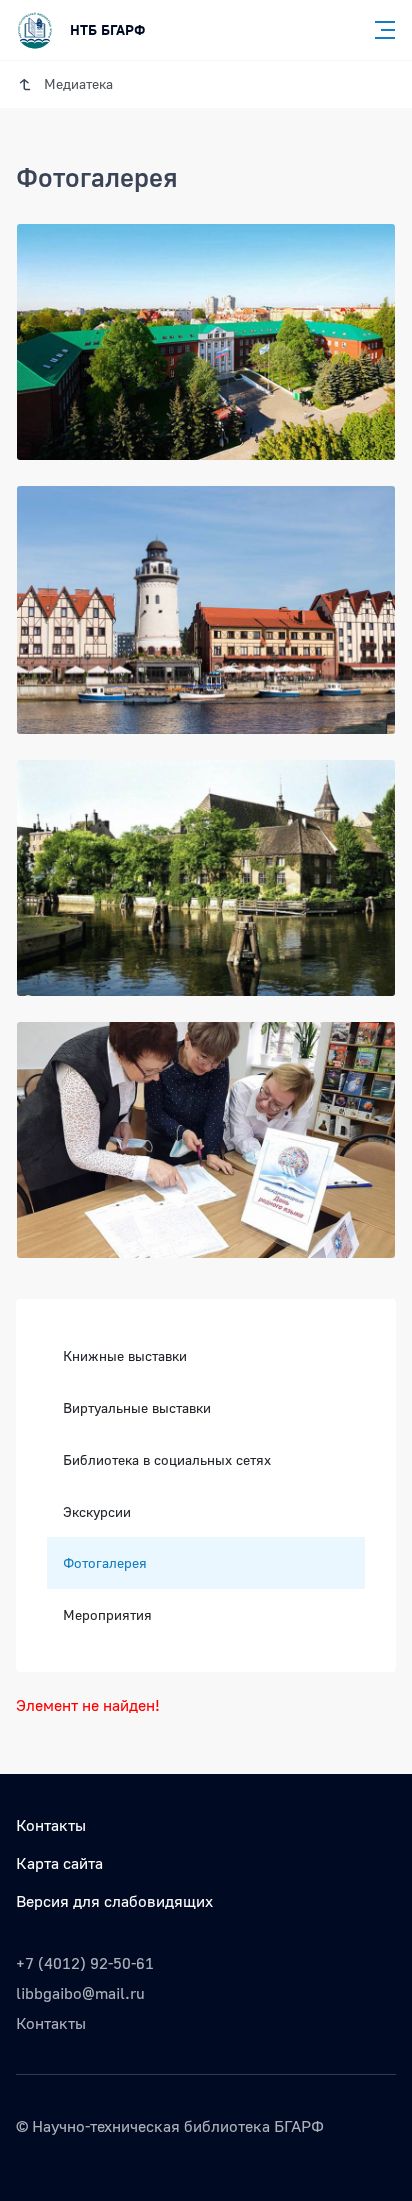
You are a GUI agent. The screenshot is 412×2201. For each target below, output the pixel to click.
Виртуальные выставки (137, 1407)
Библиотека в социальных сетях (167, 1459)
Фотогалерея (105, 1562)
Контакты (51, 1825)
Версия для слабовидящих (114, 1901)
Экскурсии (97, 1511)
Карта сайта (59, 1863)
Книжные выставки (125, 1355)
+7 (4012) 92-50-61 (85, 1963)
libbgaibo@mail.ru (80, 1993)
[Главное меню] (379, 30)
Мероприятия (107, 1614)
